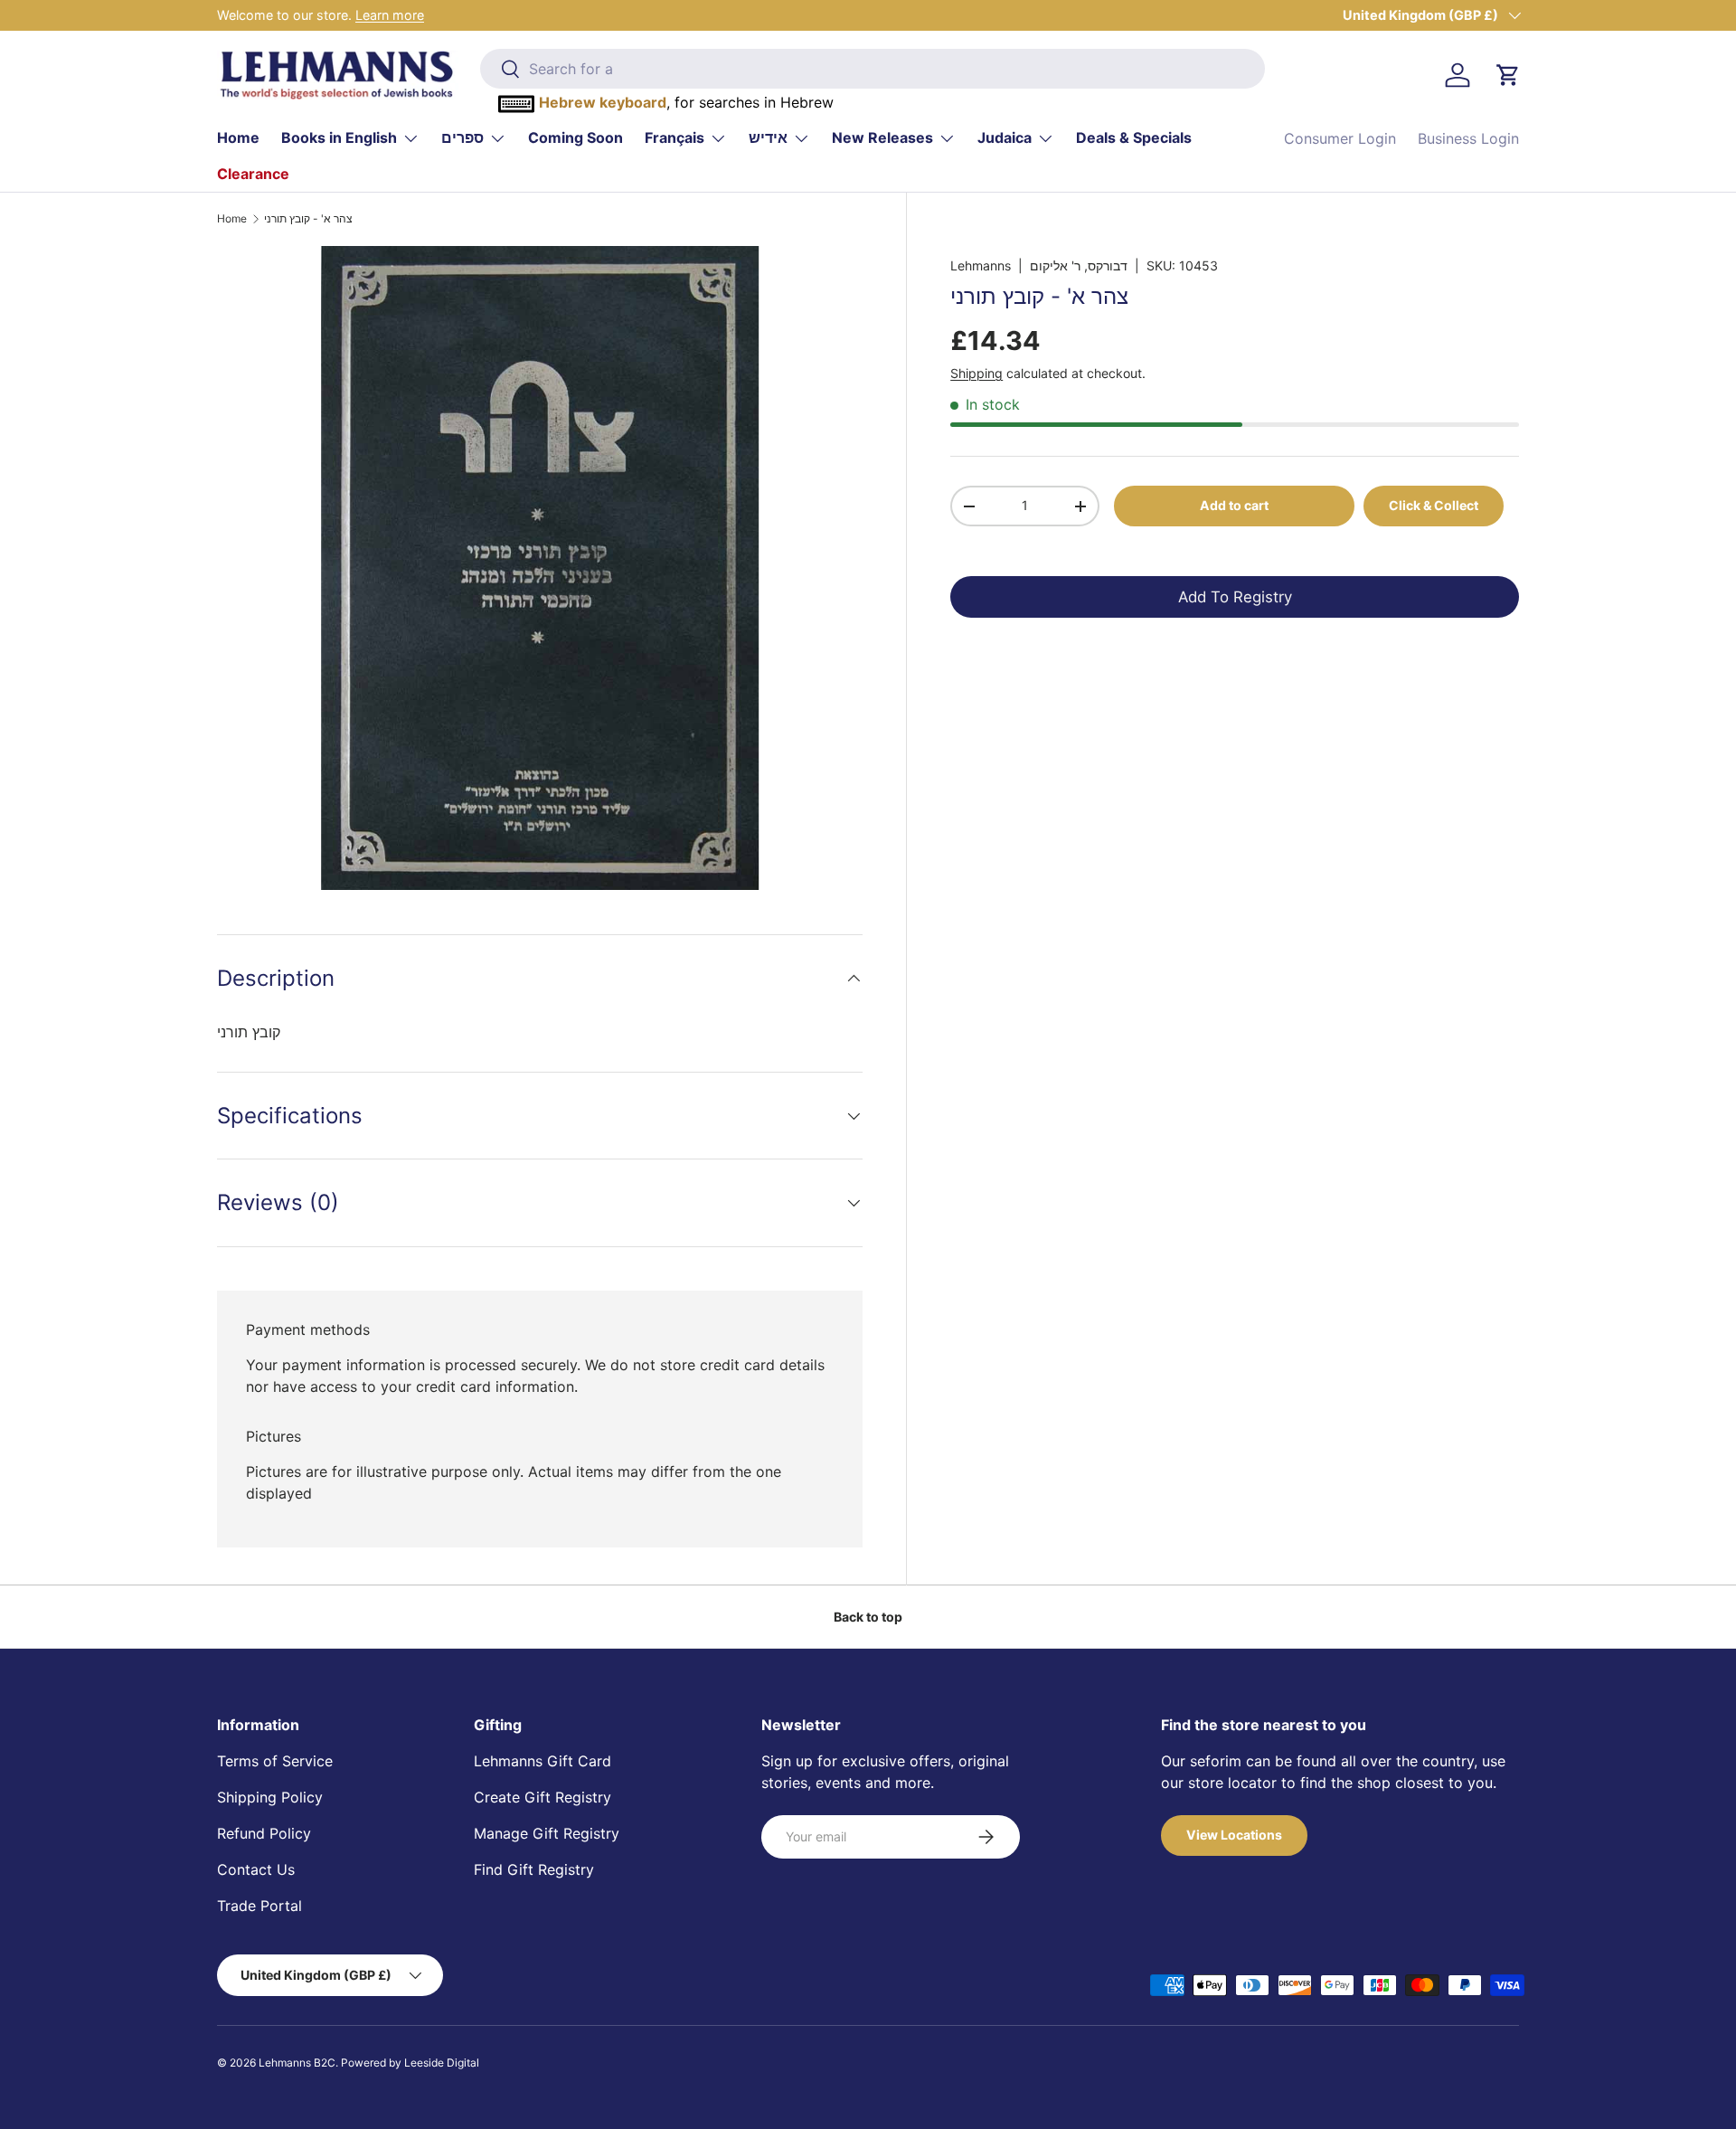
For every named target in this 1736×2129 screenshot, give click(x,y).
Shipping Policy (270, 1797)
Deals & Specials (1134, 137)
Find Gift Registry (534, 1869)
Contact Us (256, 1869)
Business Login (1468, 138)
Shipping (976, 373)
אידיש (768, 137)
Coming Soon (576, 137)
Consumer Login (1340, 138)
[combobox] (872, 69)
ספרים (462, 137)
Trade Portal (259, 1906)
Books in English (339, 137)
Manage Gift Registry (547, 1833)
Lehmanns (981, 265)
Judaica (1005, 137)
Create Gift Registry (542, 1797)
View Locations (1234, 1835)
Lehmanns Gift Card (542, 1761)
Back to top (868, 1617)
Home (238, 137)
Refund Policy (264, 1833)
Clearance (253, 174)
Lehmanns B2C (297, 2063)
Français (675, 137)
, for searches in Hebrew (686, 102)
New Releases (882, 137)
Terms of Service (275, 1761)
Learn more (390, 15)
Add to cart (1234, 505)
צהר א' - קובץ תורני (308, 219)
